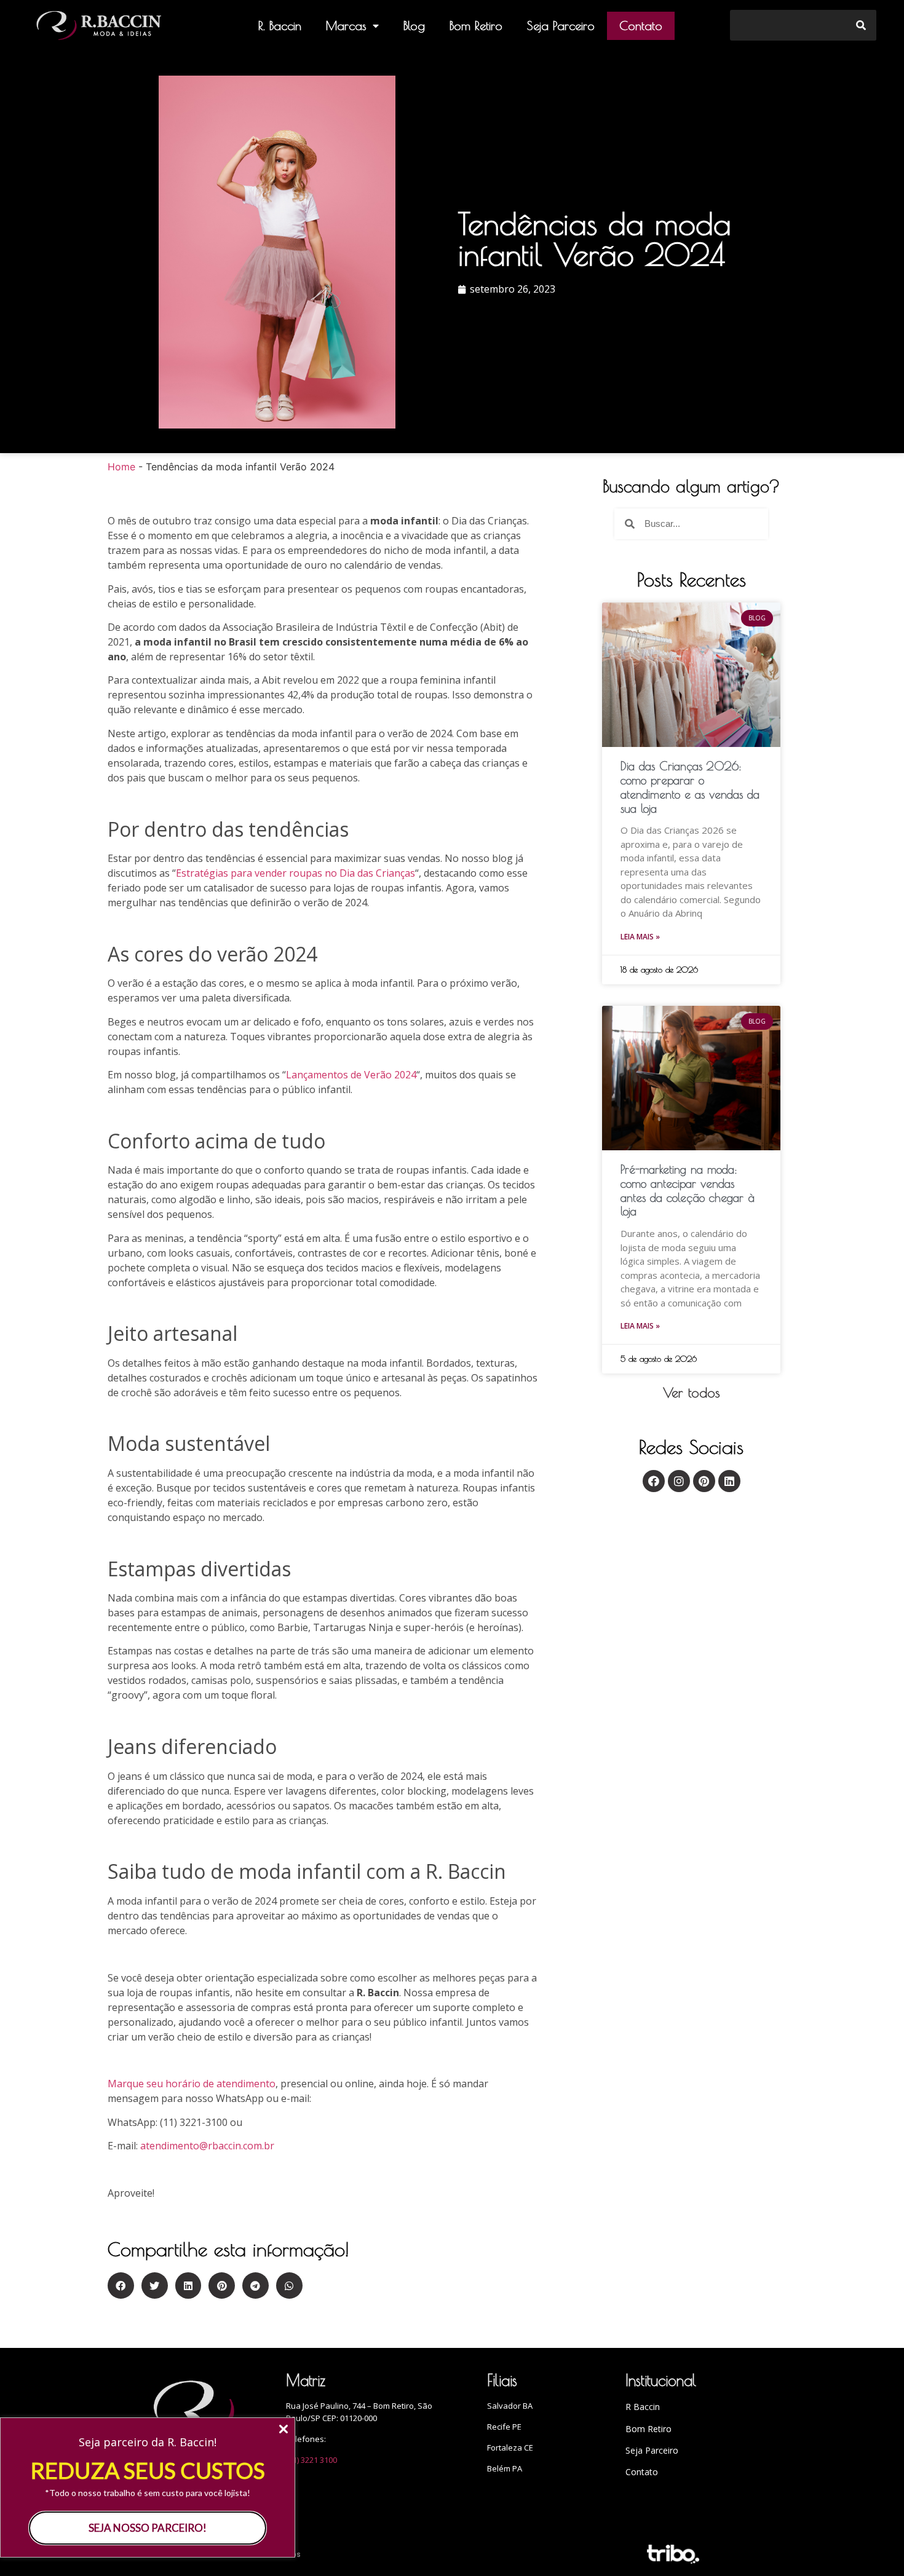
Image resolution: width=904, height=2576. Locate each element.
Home (121, 467)
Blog (414, 26)
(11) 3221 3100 (311, 2460)
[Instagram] (679, 1481)
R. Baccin (280, 26)
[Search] (861, 25)
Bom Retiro (476, 26)
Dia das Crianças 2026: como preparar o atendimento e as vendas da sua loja (690, 787)
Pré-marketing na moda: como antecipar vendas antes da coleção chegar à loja (688, 1190)
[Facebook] (654, 1481)
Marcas (346, 26)
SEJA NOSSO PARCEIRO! (148, 2528)
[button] (692, 1393)
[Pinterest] (704, 1481)
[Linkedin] (729, 1481)
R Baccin (643, 2407)
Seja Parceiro (561, 26)
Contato (641, 26)
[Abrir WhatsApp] (873, 2545)
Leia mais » (640, 937)
